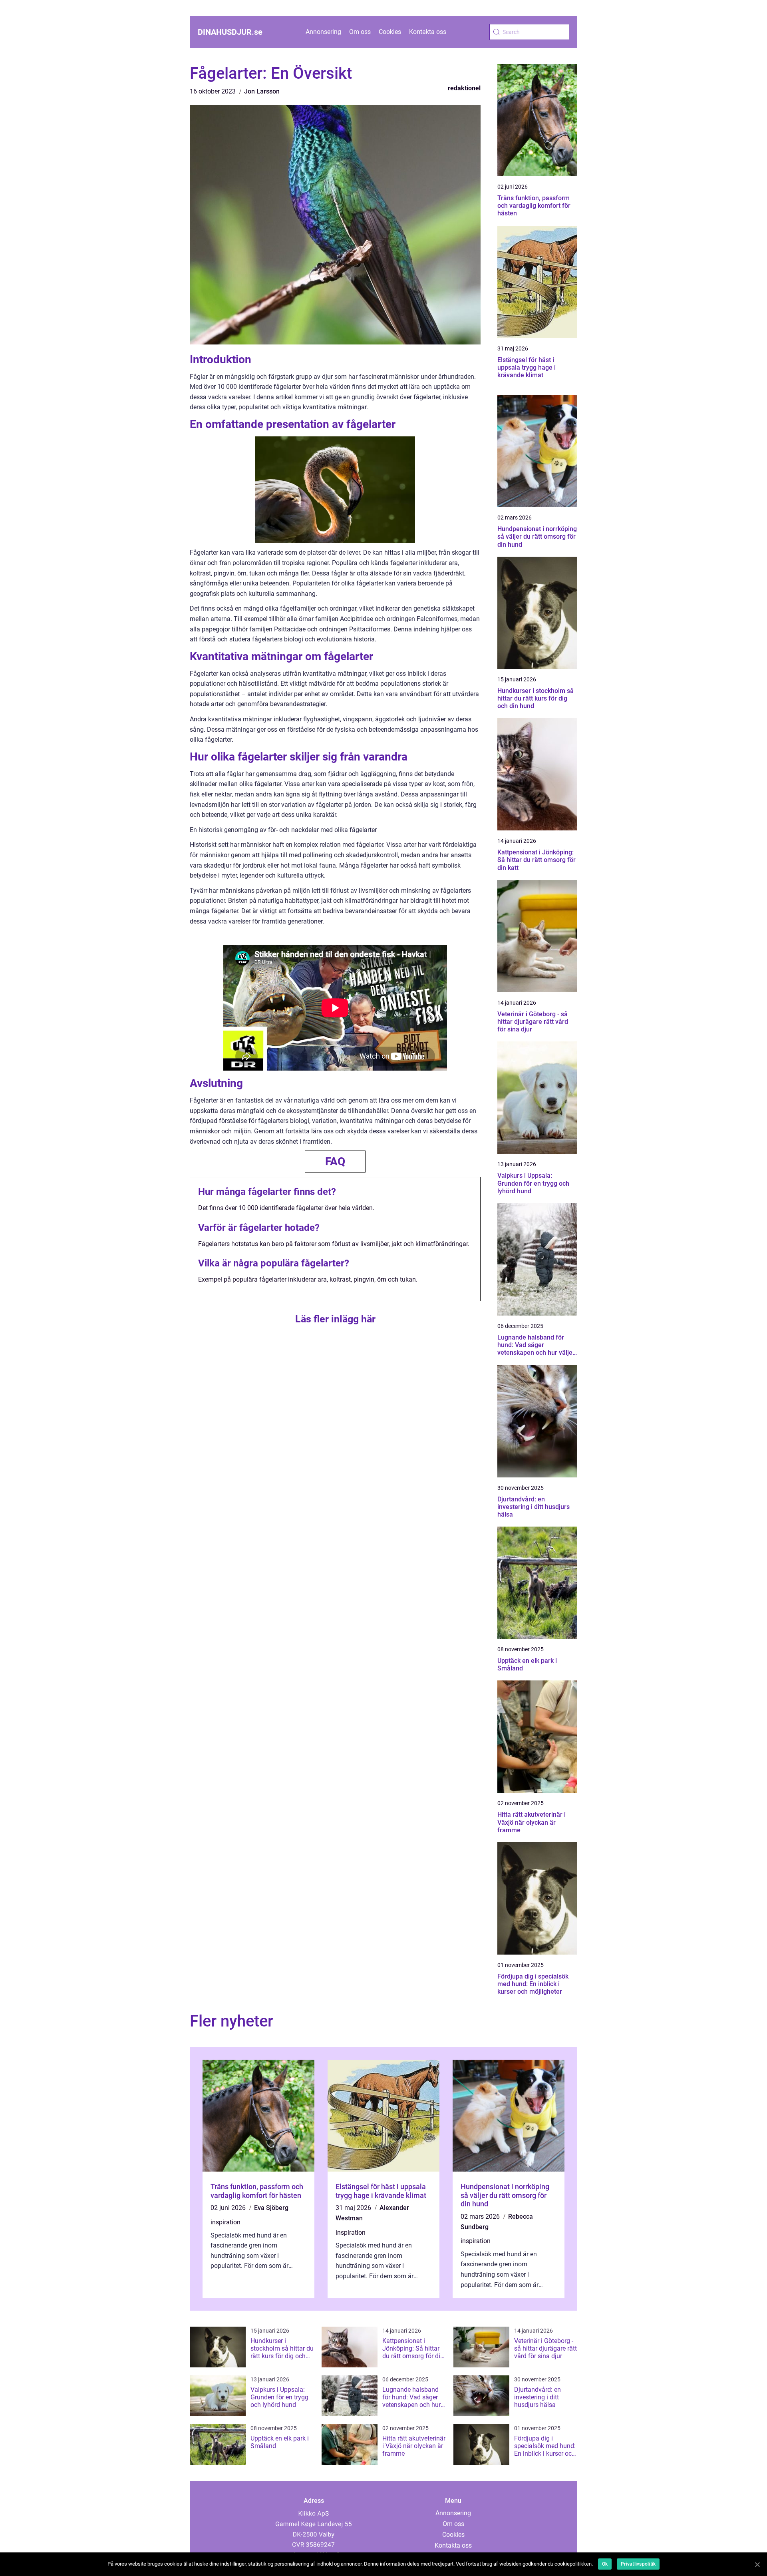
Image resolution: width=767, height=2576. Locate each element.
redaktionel (464, 88)
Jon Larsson (262, 91)
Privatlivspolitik (638, 2564)
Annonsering (323, 32)
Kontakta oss (428, 32)
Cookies (390, 32)
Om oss (360, 32)
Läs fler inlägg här (335, 1319)
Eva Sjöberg (271, 2208)
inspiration (226, 2222)
